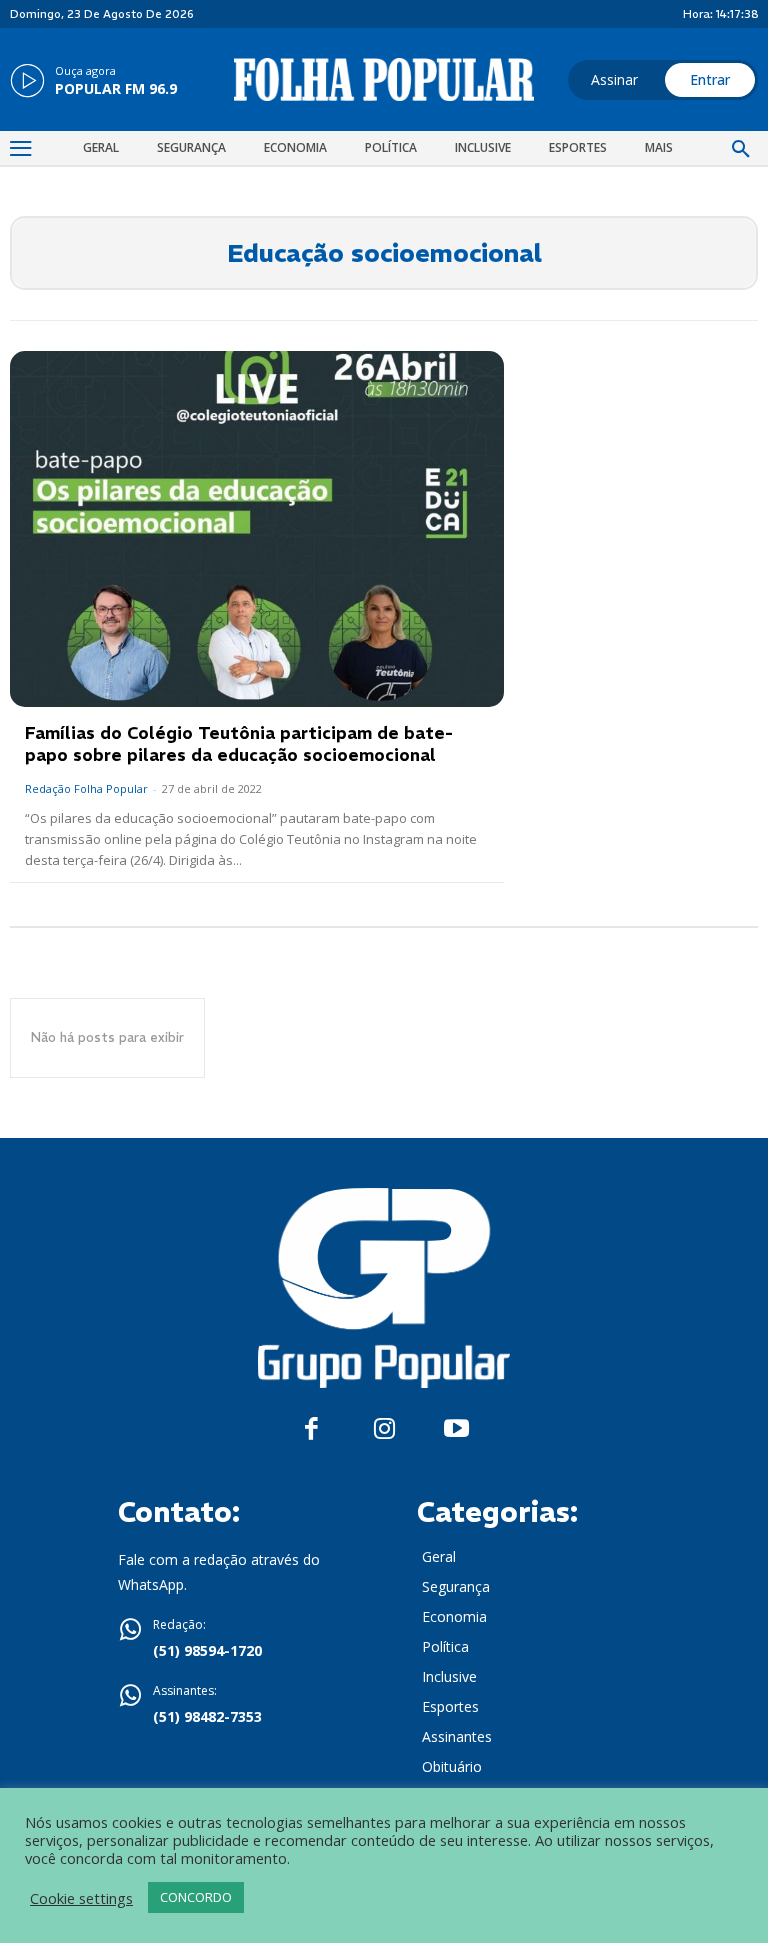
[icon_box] (93, 82)
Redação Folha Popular (86, 788)
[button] (741, 150)
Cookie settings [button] (81, 1898)
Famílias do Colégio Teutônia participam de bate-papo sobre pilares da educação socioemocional (239, 744)
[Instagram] (384, 1429)
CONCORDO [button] (196, 1897)
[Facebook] (311, 1429)
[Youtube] (456, 1429)
